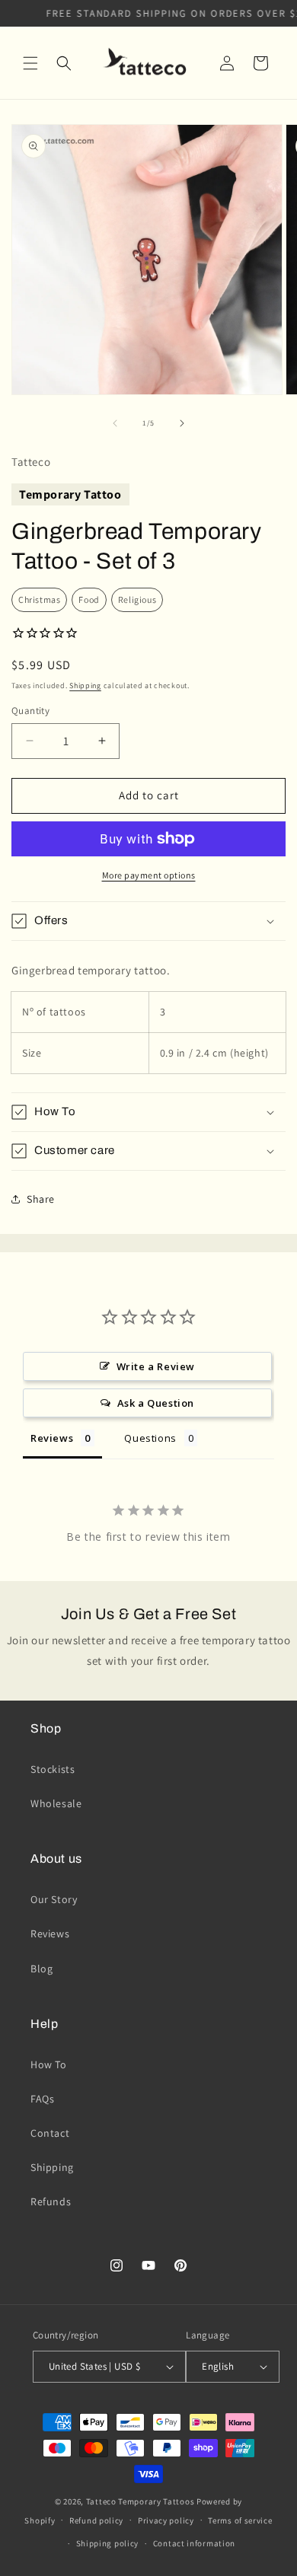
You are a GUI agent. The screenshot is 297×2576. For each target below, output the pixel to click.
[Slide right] (182, 423)
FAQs (42, 2099)
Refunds (51, 2201)
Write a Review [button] (156, 1366)
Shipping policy (108, 2543)
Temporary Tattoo (70, 494)
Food (89, 599)
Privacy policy (166, 2520)
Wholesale (56, 1803)
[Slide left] (115, 423)
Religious (137, 599)
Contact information (194, 2543)
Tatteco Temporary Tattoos (141, 2501)
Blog (42, 1969)
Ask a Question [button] (156, 1403)
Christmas (39, 599)
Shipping (85, 685)
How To (49, 2064)
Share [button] (41, 1199)
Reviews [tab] (52, 1438)
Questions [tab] (150, 1438)
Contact (50, 2133)
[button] (30, 63)
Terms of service (240, 2520)
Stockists (53, 1769)
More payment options (149, 875)
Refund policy (96, 2520)
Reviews (50, 1934)
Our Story (54, 1899)
